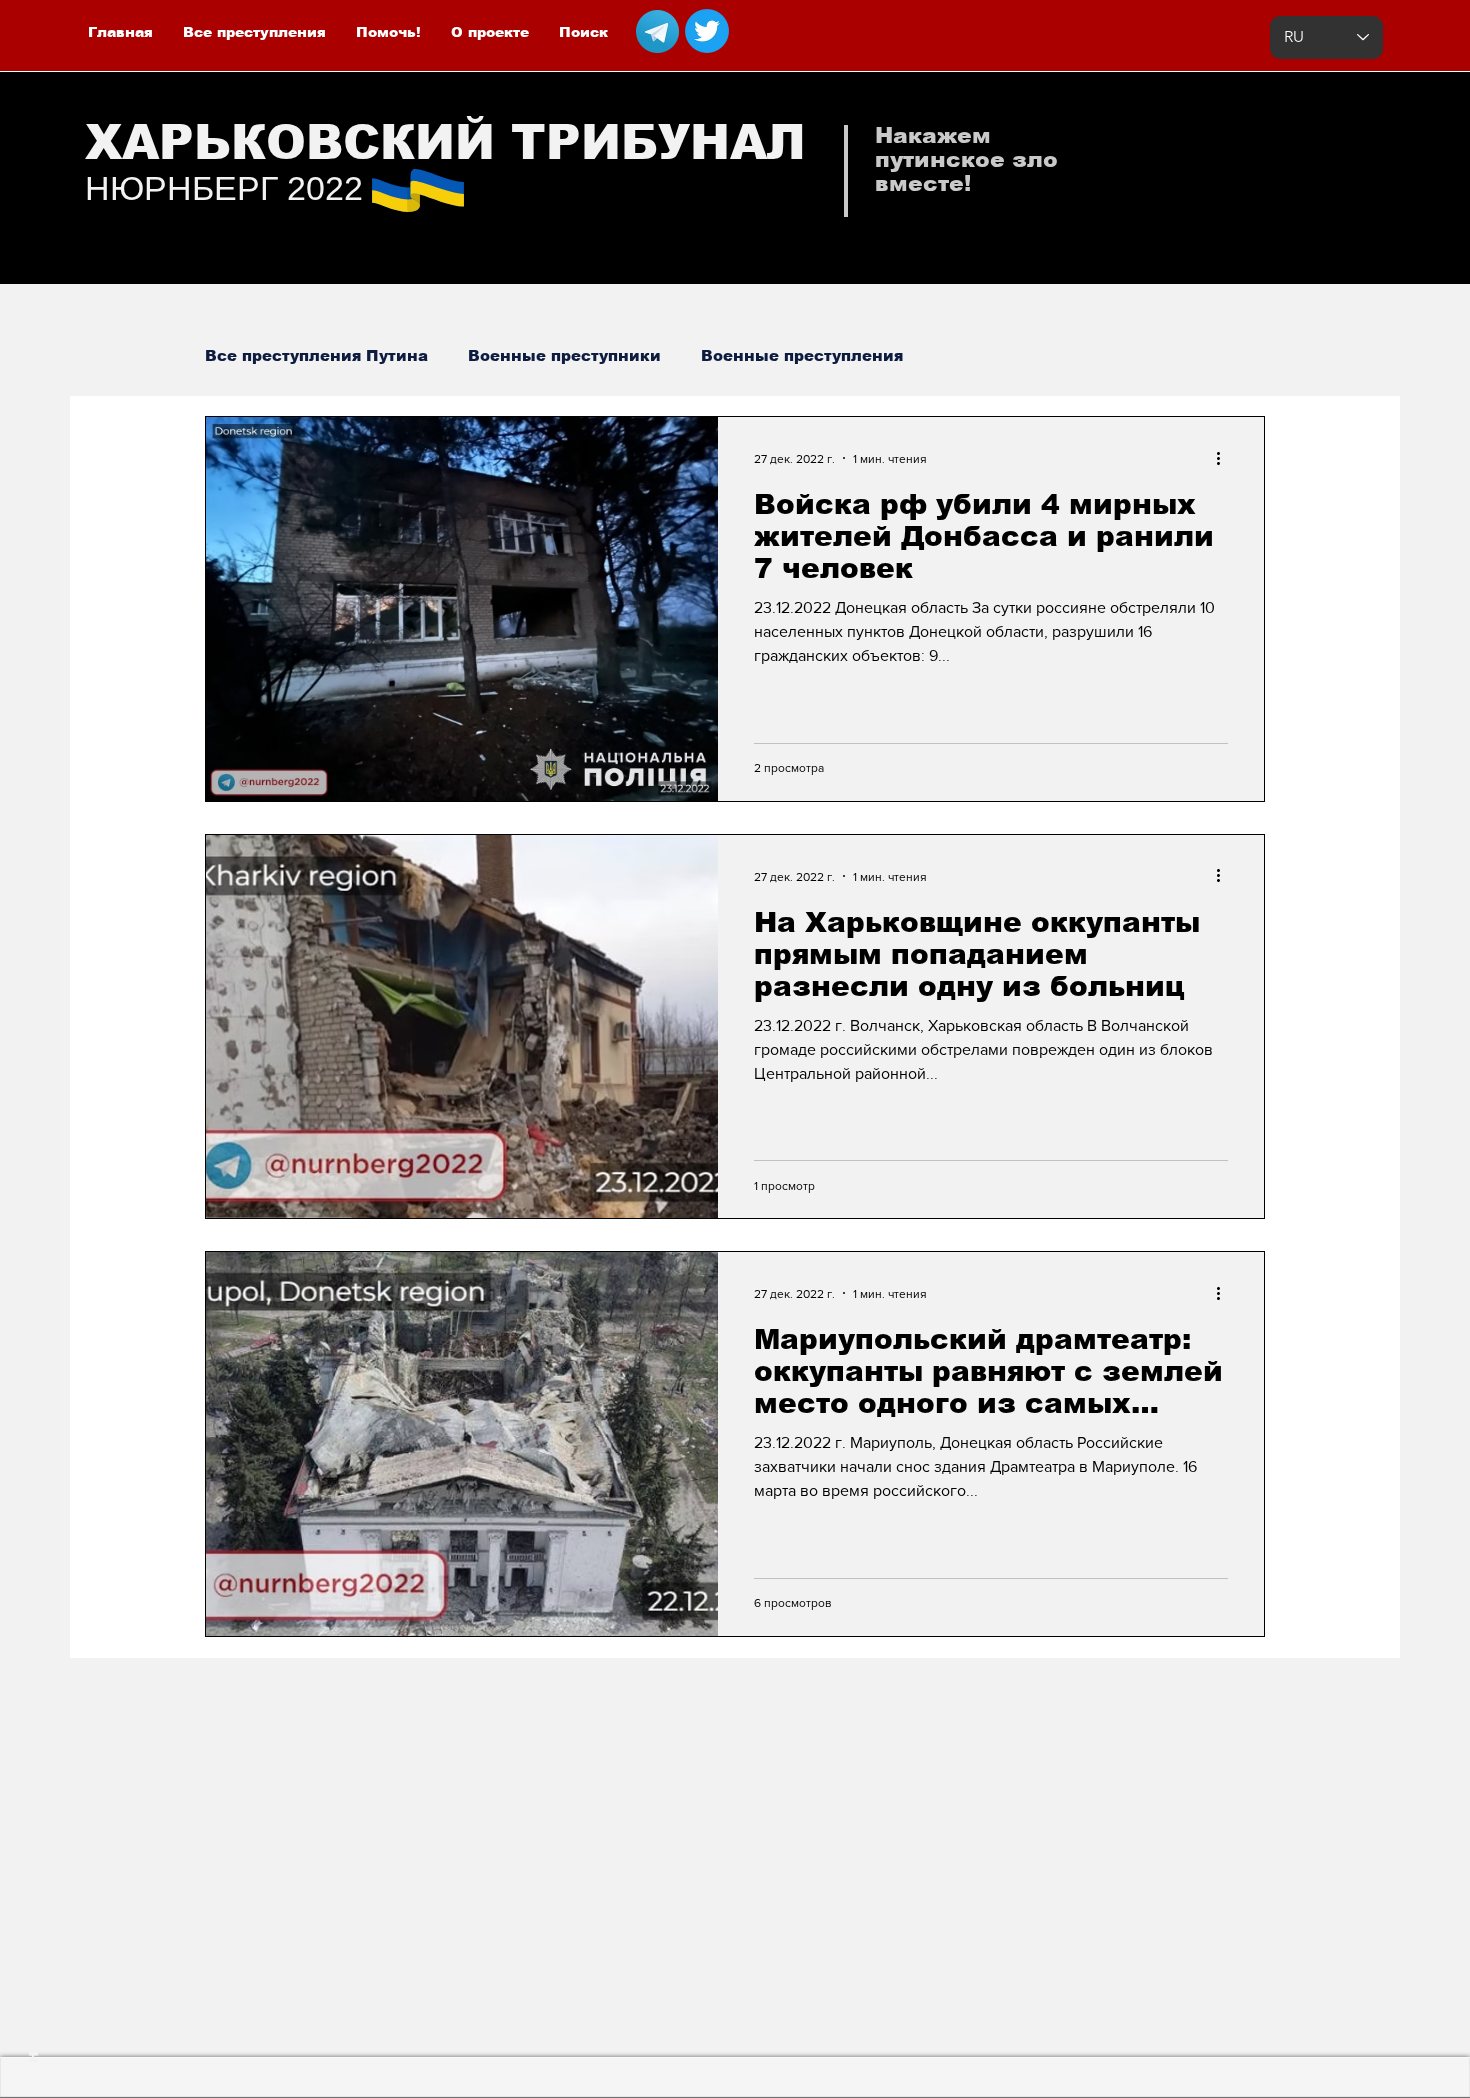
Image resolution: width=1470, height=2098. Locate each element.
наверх (32, 2030)
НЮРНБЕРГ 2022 (224, 188)
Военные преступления (802, 355)
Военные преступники (564, 355)
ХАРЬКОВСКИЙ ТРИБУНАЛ (445, 142)
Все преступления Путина (316, 355)
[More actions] (1225, 458)
